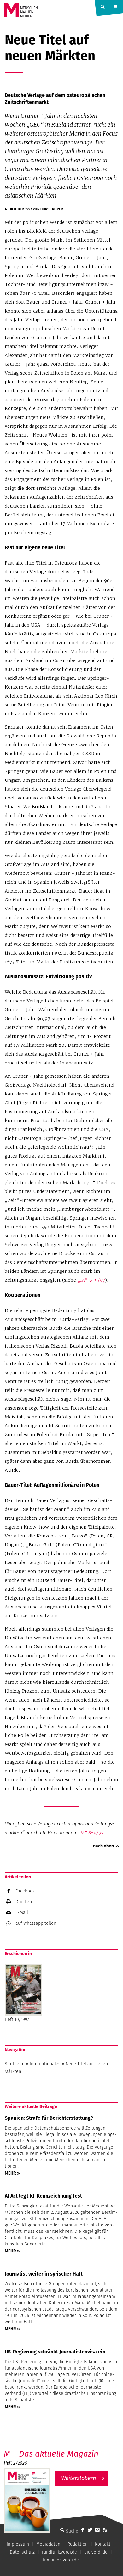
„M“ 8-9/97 (91, 1280)
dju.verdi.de (96, 2552)
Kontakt (103, 2544)
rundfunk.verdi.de (59, 2552)
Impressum (18, 2544)
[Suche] (62, 2530)
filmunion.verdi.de (61, 2560)
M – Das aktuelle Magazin (51, 2454)
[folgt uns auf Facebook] (82, 2530)
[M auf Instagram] (97, 2530)
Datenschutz (22, 2552)
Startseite (15, 2064)
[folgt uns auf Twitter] (90, 2530)
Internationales (45, 2064)
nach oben (103, 1846)
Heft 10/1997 (17, 2019)
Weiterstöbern (79, 2478)
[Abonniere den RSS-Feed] (105, 2530)
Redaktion (78, 2544)
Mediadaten (48, 2544)
